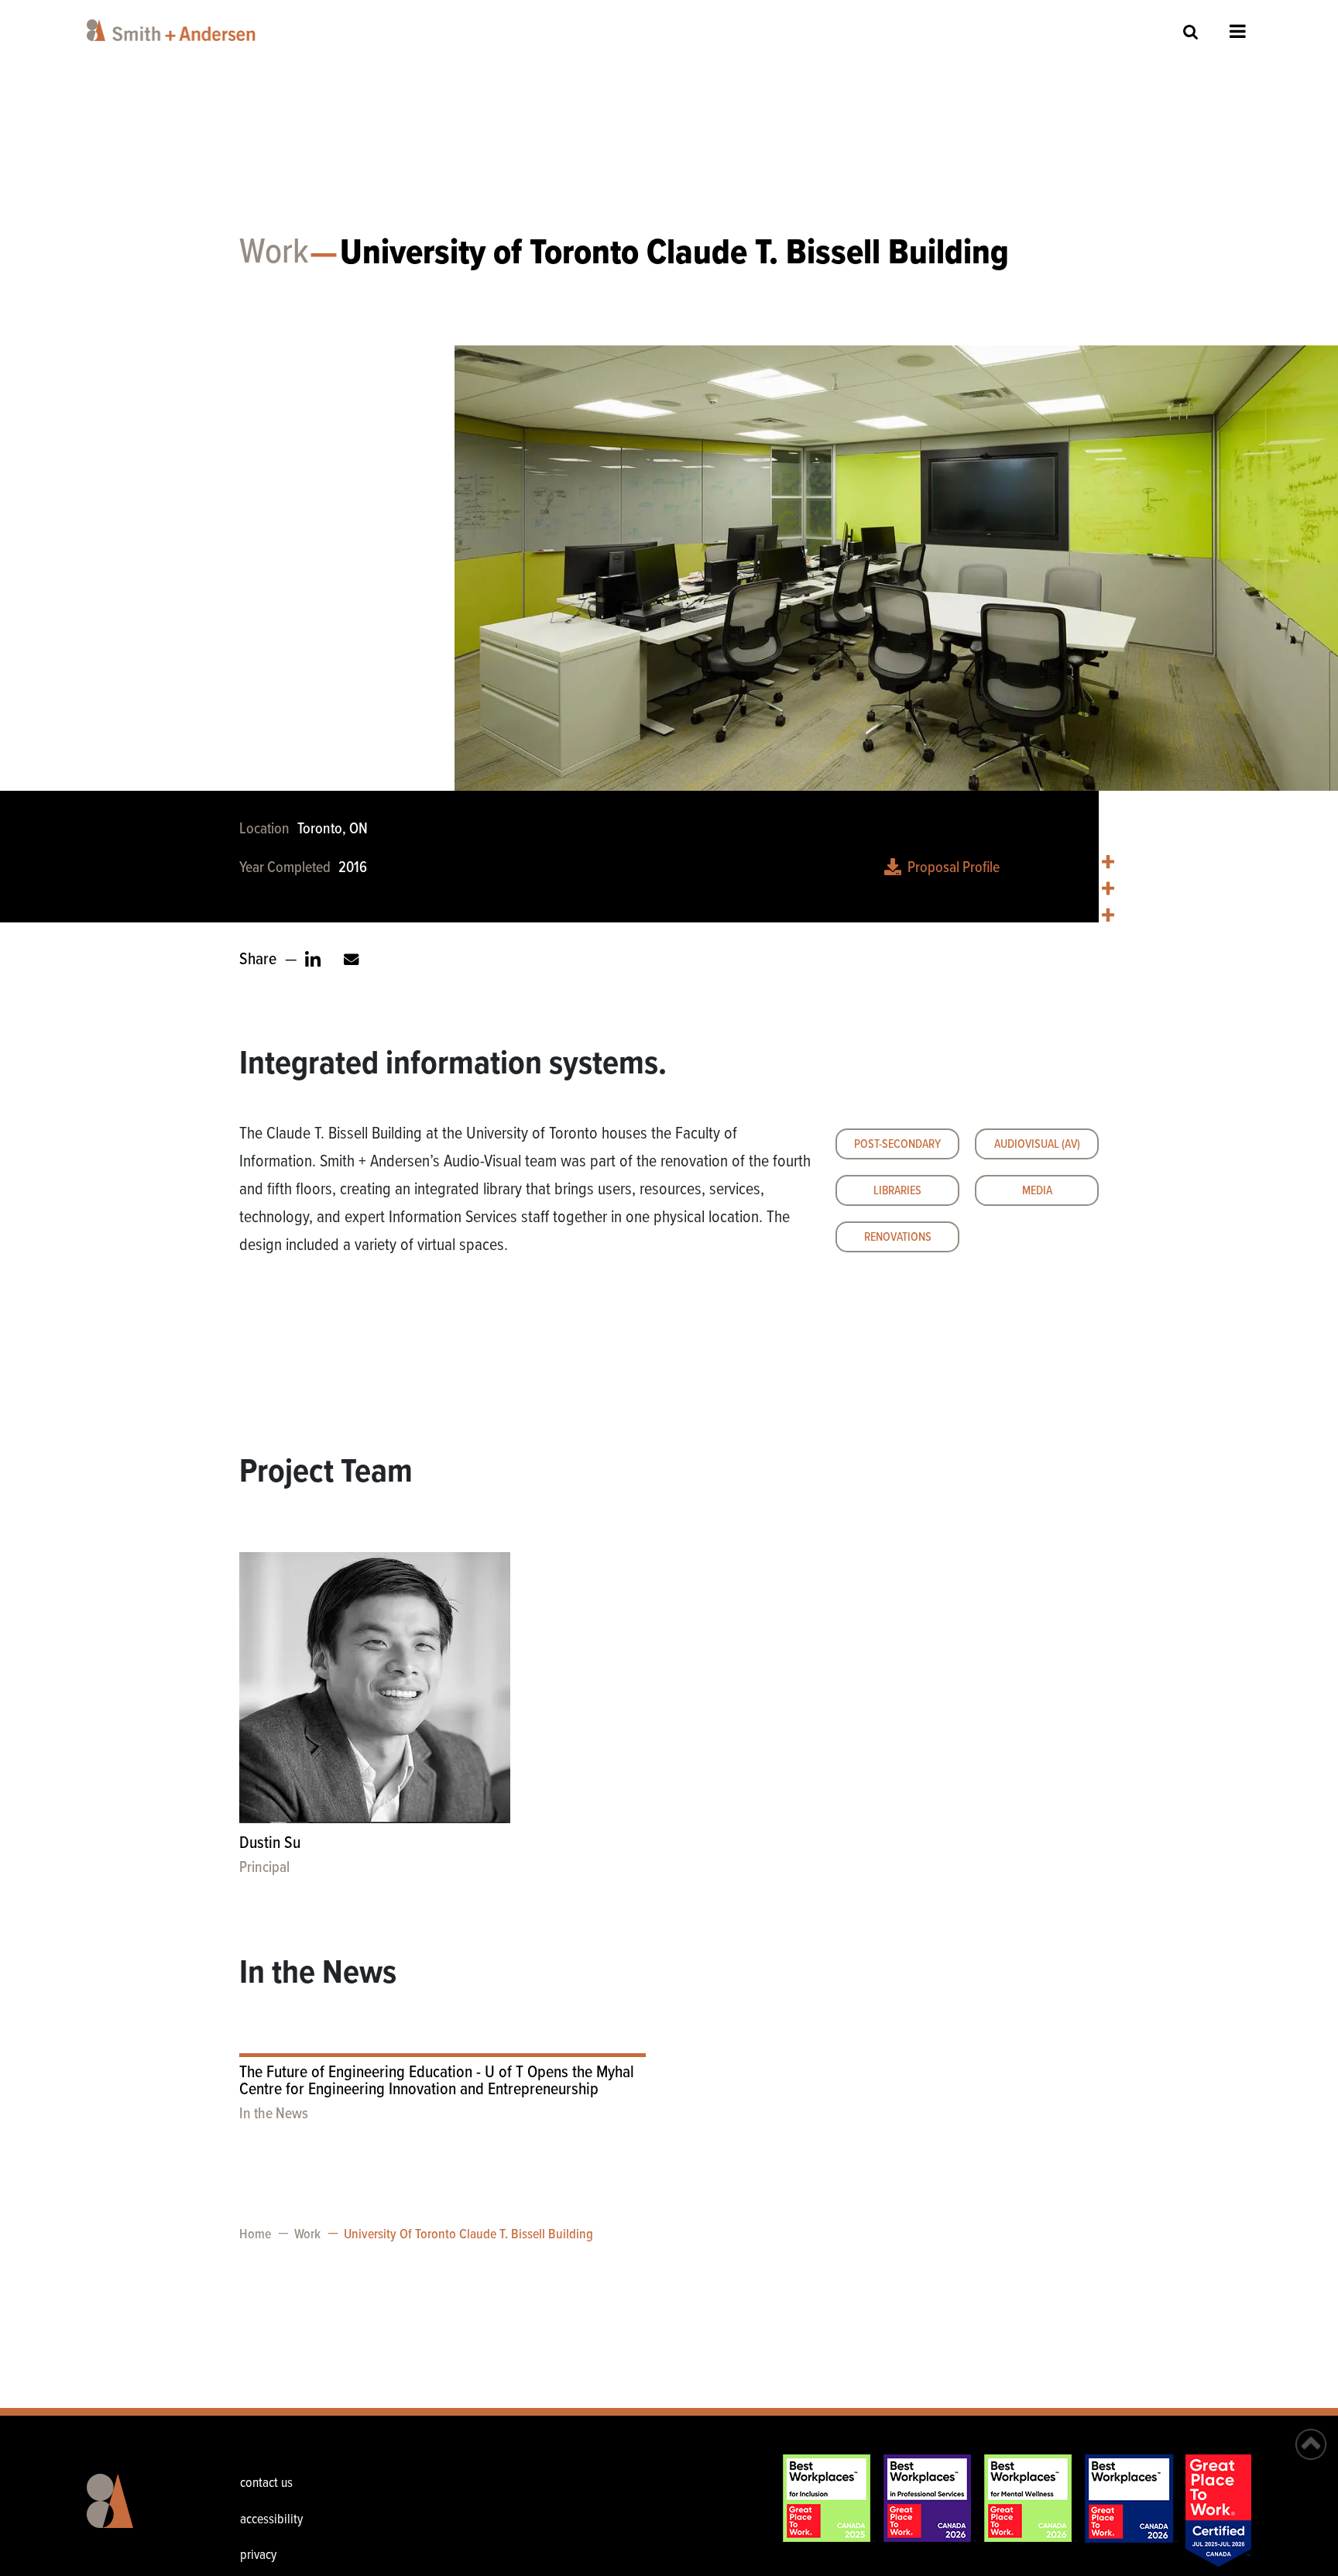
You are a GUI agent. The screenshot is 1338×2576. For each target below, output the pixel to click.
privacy (258, 2555)
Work (274, 253)
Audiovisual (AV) (1037, 1144)
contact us (266, 2483)
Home (255, 2235)
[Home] (174, 30)
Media (1037, 1191)
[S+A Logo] (135, 2512)
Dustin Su (270, 1844)
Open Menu (1238, 31)
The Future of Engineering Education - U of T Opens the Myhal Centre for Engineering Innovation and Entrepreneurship (437, 2081)
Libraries (897, 1191)
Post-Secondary (897, 1144)
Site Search (1191, 31)
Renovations (898, 1237)
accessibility (271, 2520)
